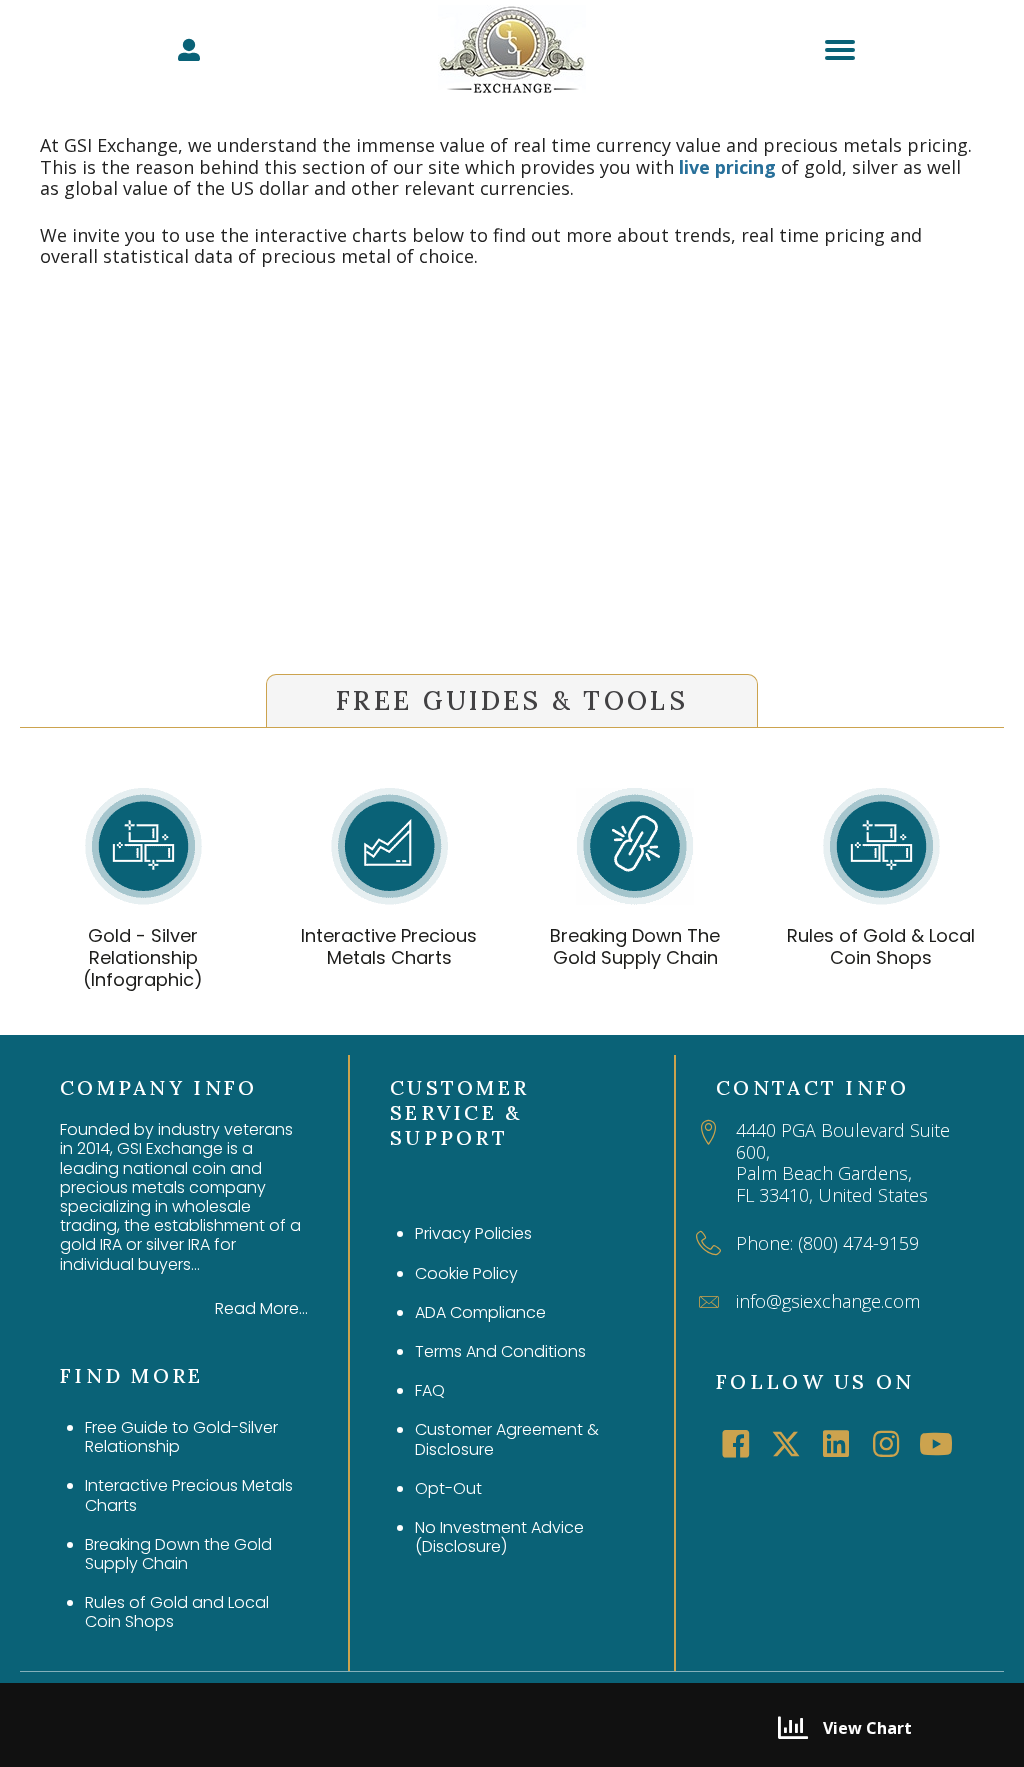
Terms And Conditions (500, 1351)
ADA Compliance (480, 1312)
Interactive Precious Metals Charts (389, 946)
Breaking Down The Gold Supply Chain (635, 946)
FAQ (430, 1390)
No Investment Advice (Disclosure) (499, 1537)
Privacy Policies (473, 1233)
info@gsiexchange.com (828, 1301)
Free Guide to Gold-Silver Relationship (181, 1437)
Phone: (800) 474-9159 (827, 1243)
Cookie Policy (466, 1273)
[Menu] (840, 50)
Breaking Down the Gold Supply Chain (178, 1554)
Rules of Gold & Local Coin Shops (881, 946)
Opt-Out (448, 1488)
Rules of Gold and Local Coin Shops (177, 1612)
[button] (736, 1444)
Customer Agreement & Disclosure (507, 1439)
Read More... (261, 1308)
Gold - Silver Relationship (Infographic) (143, 957)
